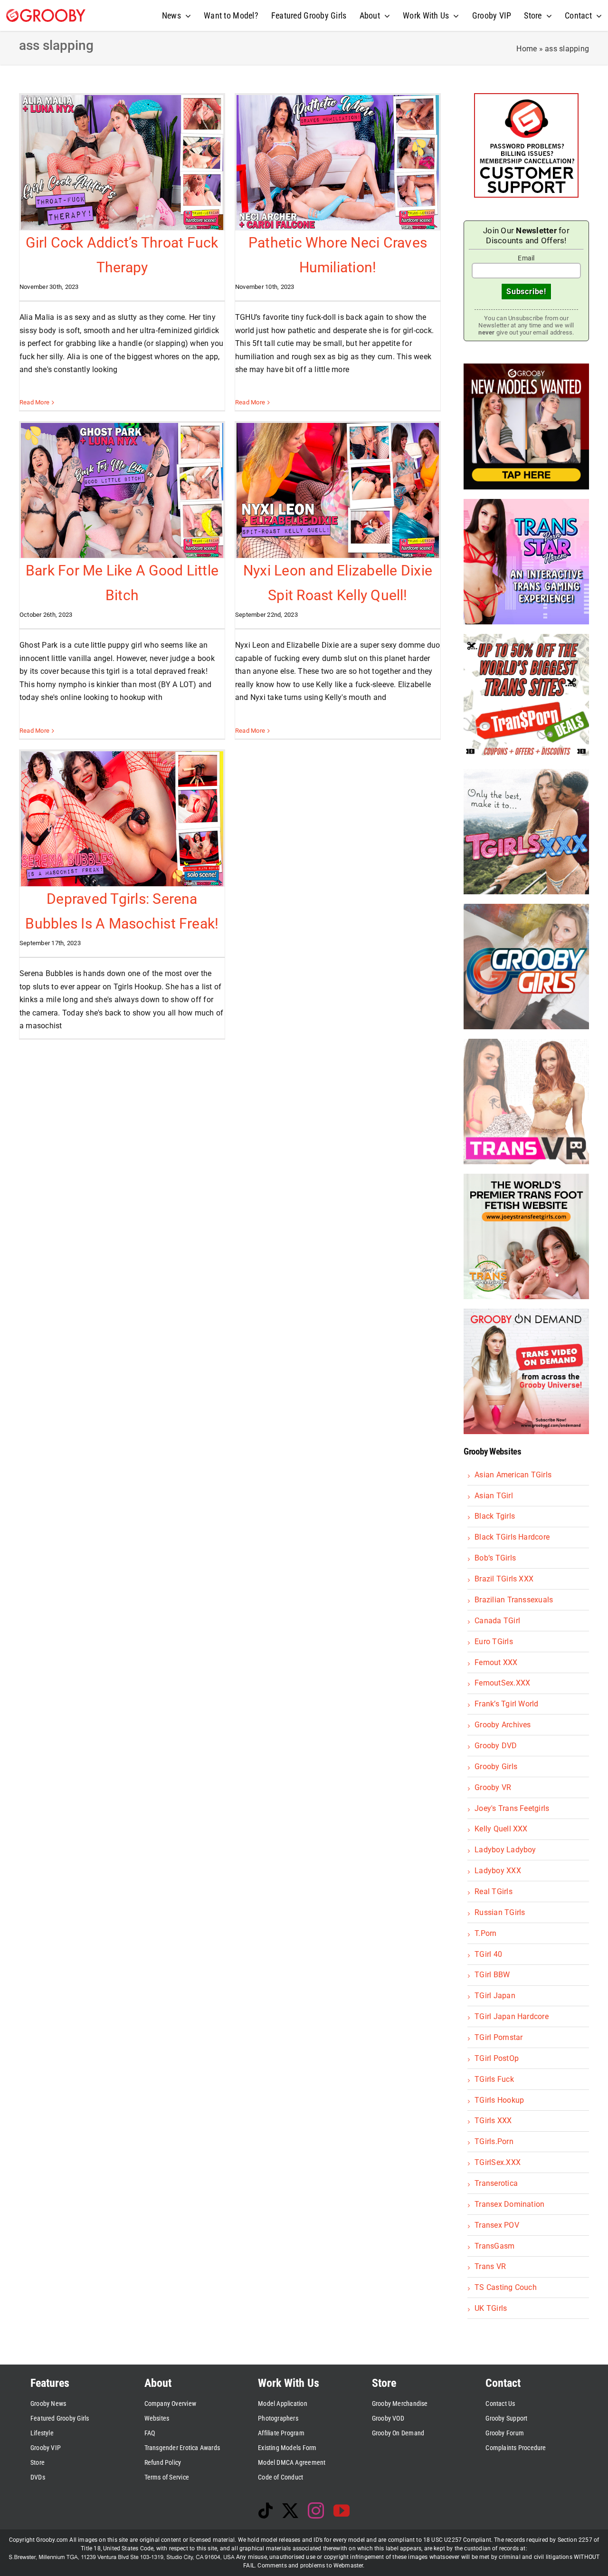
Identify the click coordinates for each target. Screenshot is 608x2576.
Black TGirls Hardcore (512, 1537)
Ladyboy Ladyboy (505, 1850)
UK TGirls (491, 2308)
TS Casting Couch (506, 2287)
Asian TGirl (494, 1496)
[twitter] (290, 2510)
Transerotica (496, 2183)
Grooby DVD (496, 1746)
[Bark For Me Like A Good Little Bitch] (122, 490)
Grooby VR (493, 1787)
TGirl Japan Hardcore (512, 2016)
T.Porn (485, 1933)
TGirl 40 (488, 1954)
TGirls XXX (493, 2121)
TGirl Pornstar (499, 2037)
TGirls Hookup (499, 2100)
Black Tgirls (495, 1516)
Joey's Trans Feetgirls (512, 1808)
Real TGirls (494, 1891)
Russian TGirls (500, 1912)
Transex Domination (509, 2204)
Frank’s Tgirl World (507, 1704)
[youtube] (342, 2510)
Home (527, 49)
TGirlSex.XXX (498, 2162)
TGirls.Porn (494, 2141)
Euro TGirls (494, 1642)
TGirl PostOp (497, 2058)
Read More (34, 402)
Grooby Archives (503, 1725)
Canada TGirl (497, 1621)
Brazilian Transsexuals (514, 1600)
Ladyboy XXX (498, 1871)
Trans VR (490, 2266)
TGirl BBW (492, 1975)
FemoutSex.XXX (502, 1683)
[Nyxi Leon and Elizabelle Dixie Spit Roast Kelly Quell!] (338, 490)
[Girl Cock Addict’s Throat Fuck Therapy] (122, 163)
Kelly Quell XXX (501, 1829)
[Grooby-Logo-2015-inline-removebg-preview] (46, 13)
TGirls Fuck (494, 2079)
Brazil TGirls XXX (504, 1579)
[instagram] (316, 2510)
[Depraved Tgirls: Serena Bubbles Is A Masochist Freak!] (122, 819)
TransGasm (494, 2246)
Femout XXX (496, 1662)
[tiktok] (266, 2510)
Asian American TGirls (513, 1475)
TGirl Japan (495, 1996)
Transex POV (497, 2225)
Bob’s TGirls (495, 1558)
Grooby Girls (496, 1767)
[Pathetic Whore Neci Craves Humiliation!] (338, 163)
